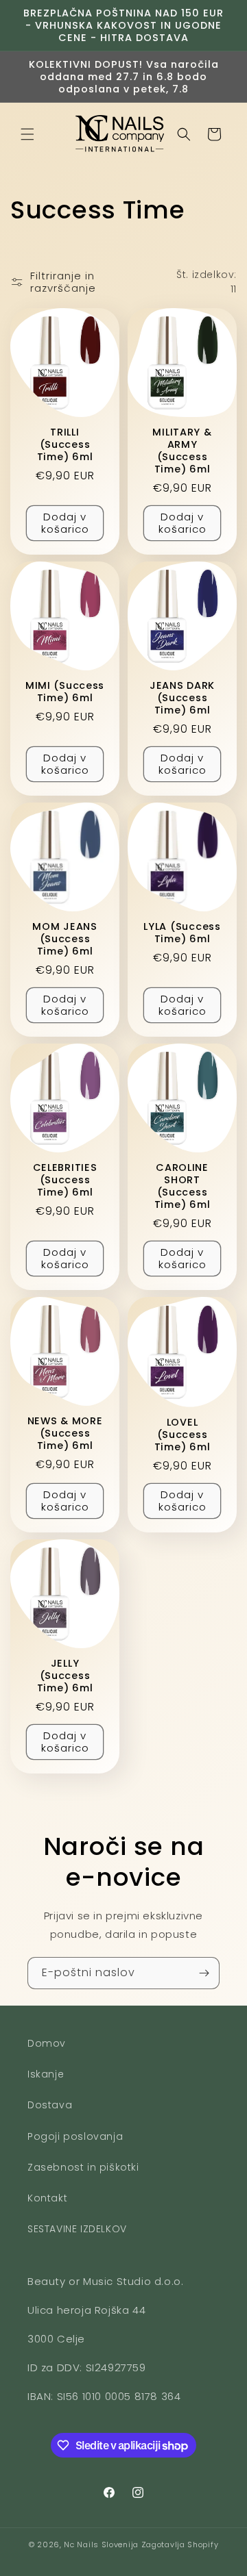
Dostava (50, 2105)
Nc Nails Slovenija (101, 2545)
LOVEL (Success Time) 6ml (182, 1435)
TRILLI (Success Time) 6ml (65, 444)
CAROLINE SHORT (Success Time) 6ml (182, 1186)
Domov (47, 2043)
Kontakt (47, 2198)
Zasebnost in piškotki (83, 2167)
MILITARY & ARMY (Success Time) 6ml (182, 451)
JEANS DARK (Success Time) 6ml (182, 698)
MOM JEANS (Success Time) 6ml (64, 939)
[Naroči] (204, 1973)
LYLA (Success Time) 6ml (182, 933)
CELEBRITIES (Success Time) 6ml (65, 1180)
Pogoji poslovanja (75, 2136)
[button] (27, 134)
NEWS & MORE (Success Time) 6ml (65, 1433)
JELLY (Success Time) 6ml (65, 1676)
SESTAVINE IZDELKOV (77, 2229)
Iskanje (46, 2074)
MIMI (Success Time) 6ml (65, 692)
